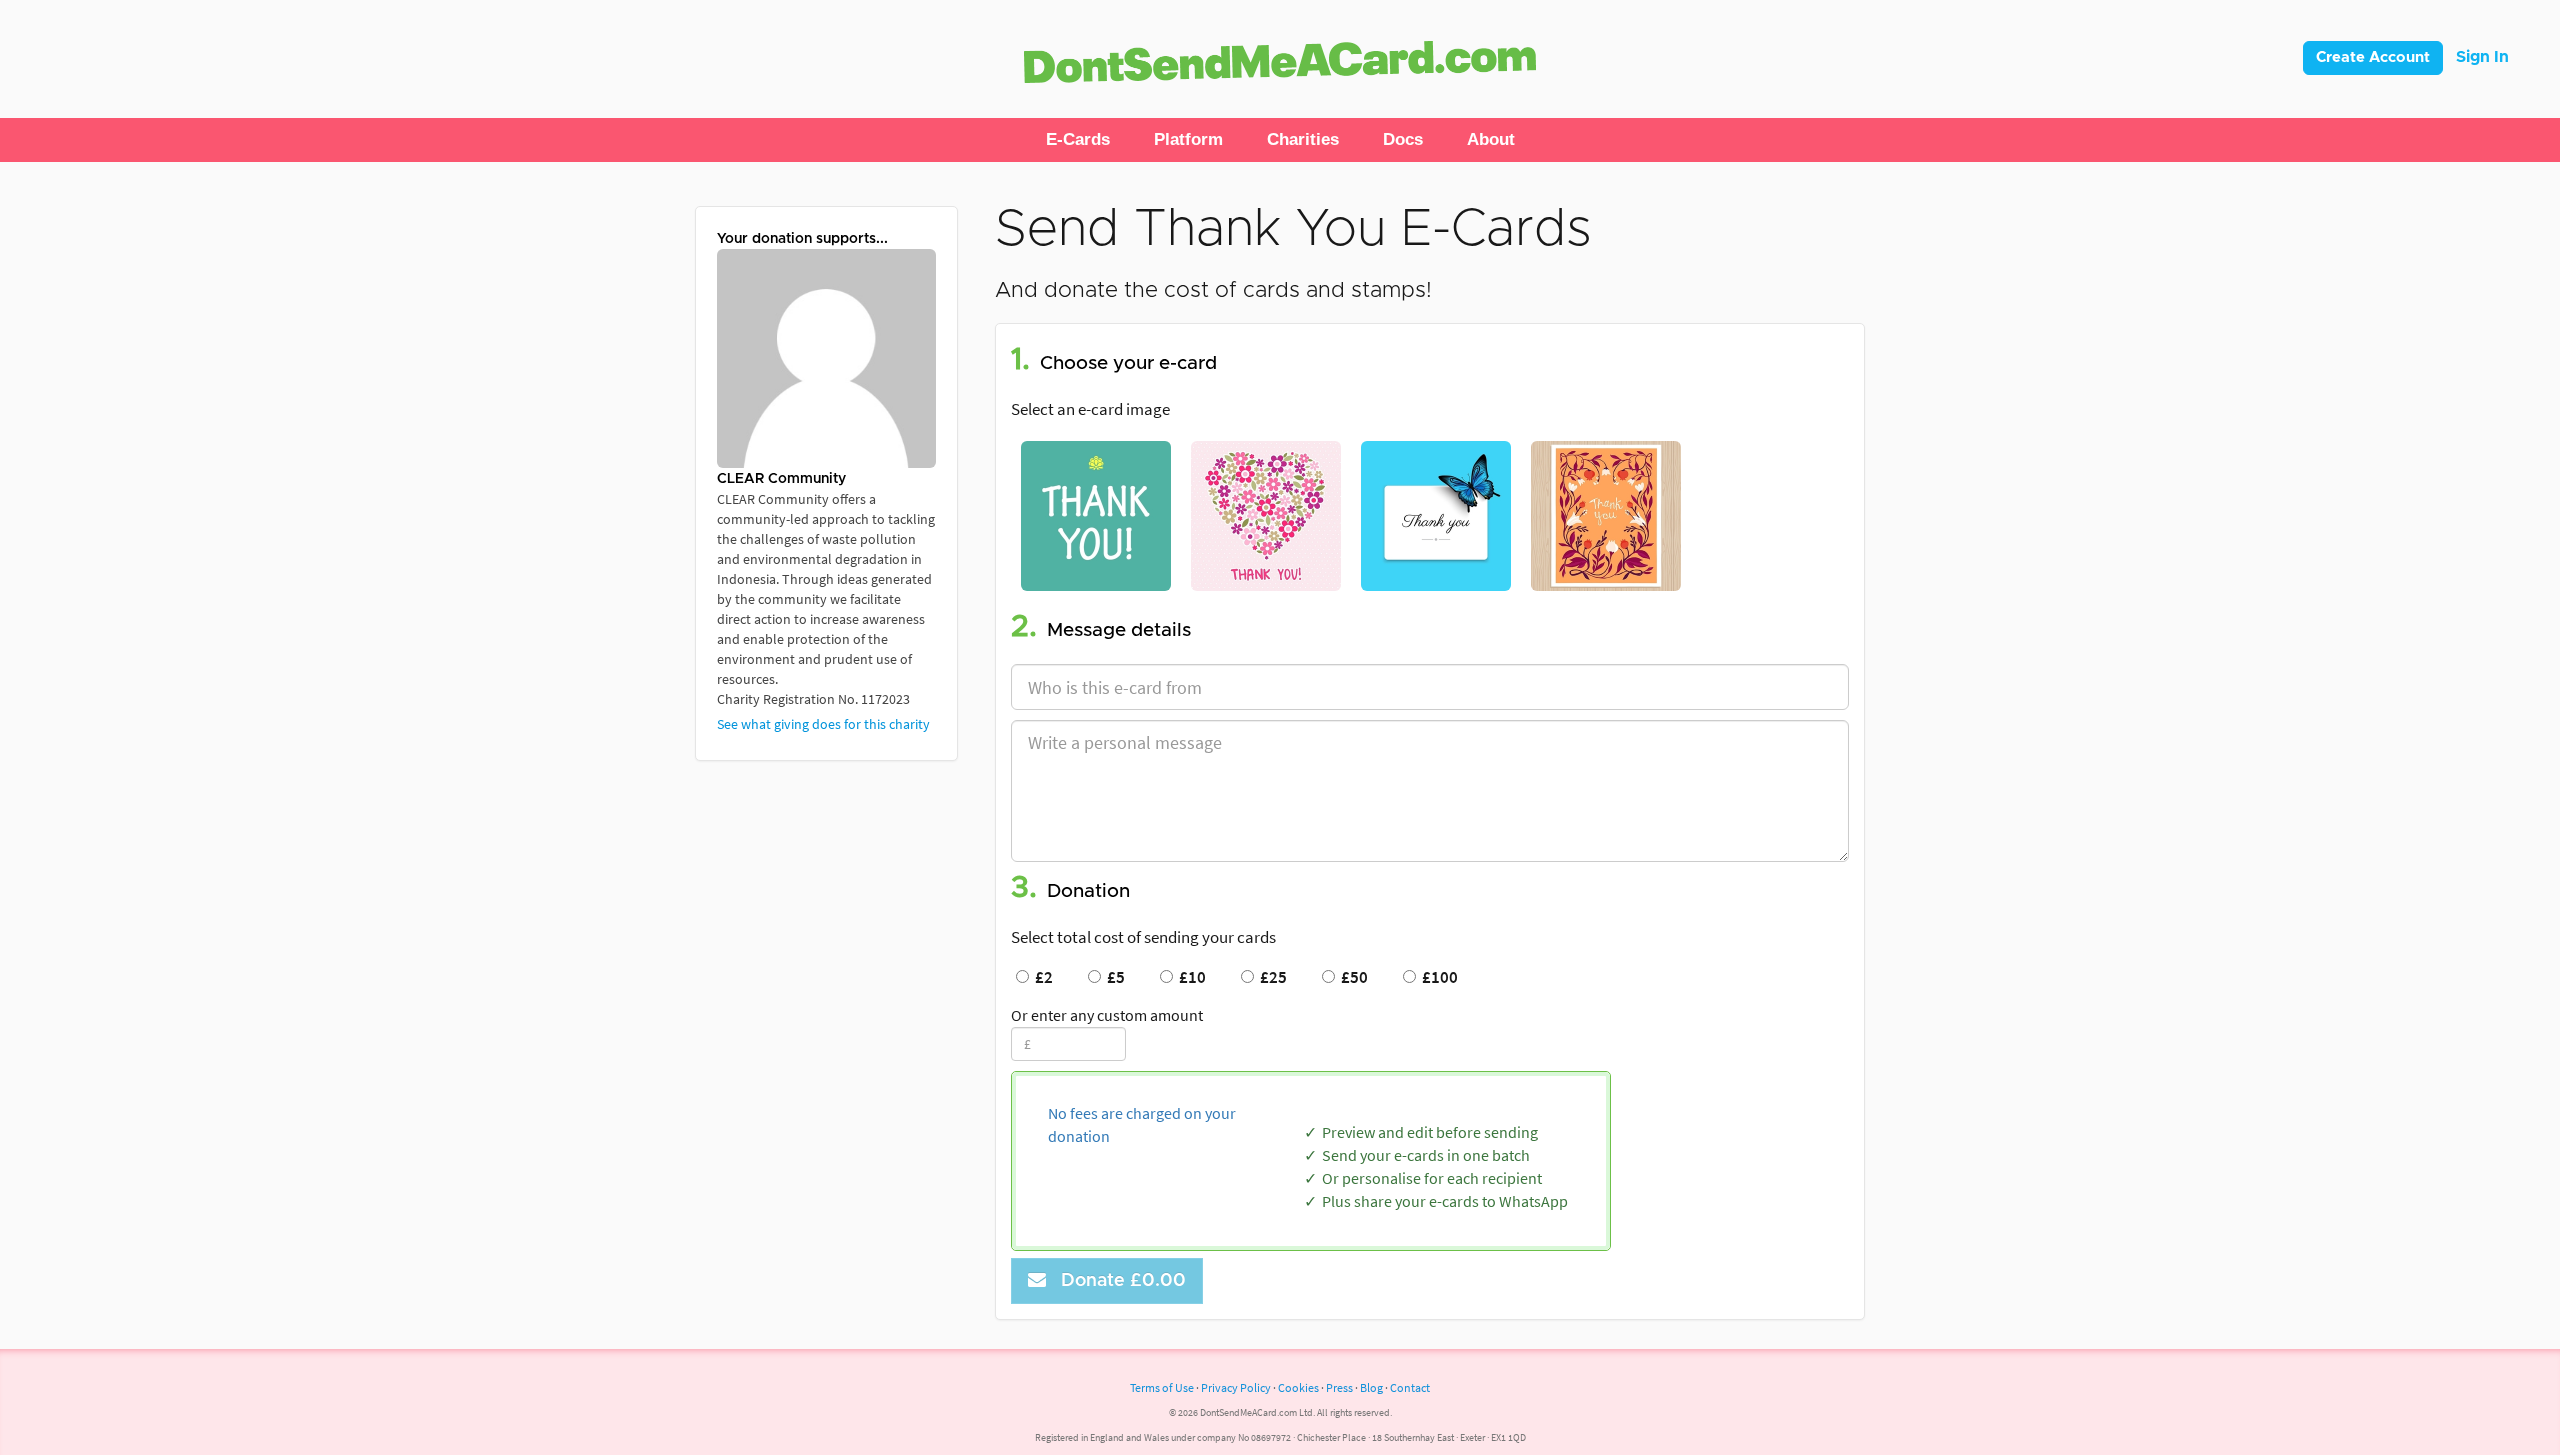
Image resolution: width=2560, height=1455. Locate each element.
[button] (1078, 140)
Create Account (2373, 57)
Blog (1371, 1387)
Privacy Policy (1236, 1387)
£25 (1270, 977)
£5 (1113, 977)
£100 (1437, 977)
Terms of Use (1162, 1387)
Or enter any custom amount (1107, 1015)
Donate (1118, 1281)
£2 (1041, 977)
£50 (1351, 977)
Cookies (1298, 1387)
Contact (1410, 1387)
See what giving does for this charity (823, 724)
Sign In (2482, 57)
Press (1339, 1387)
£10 (1189, 977)
